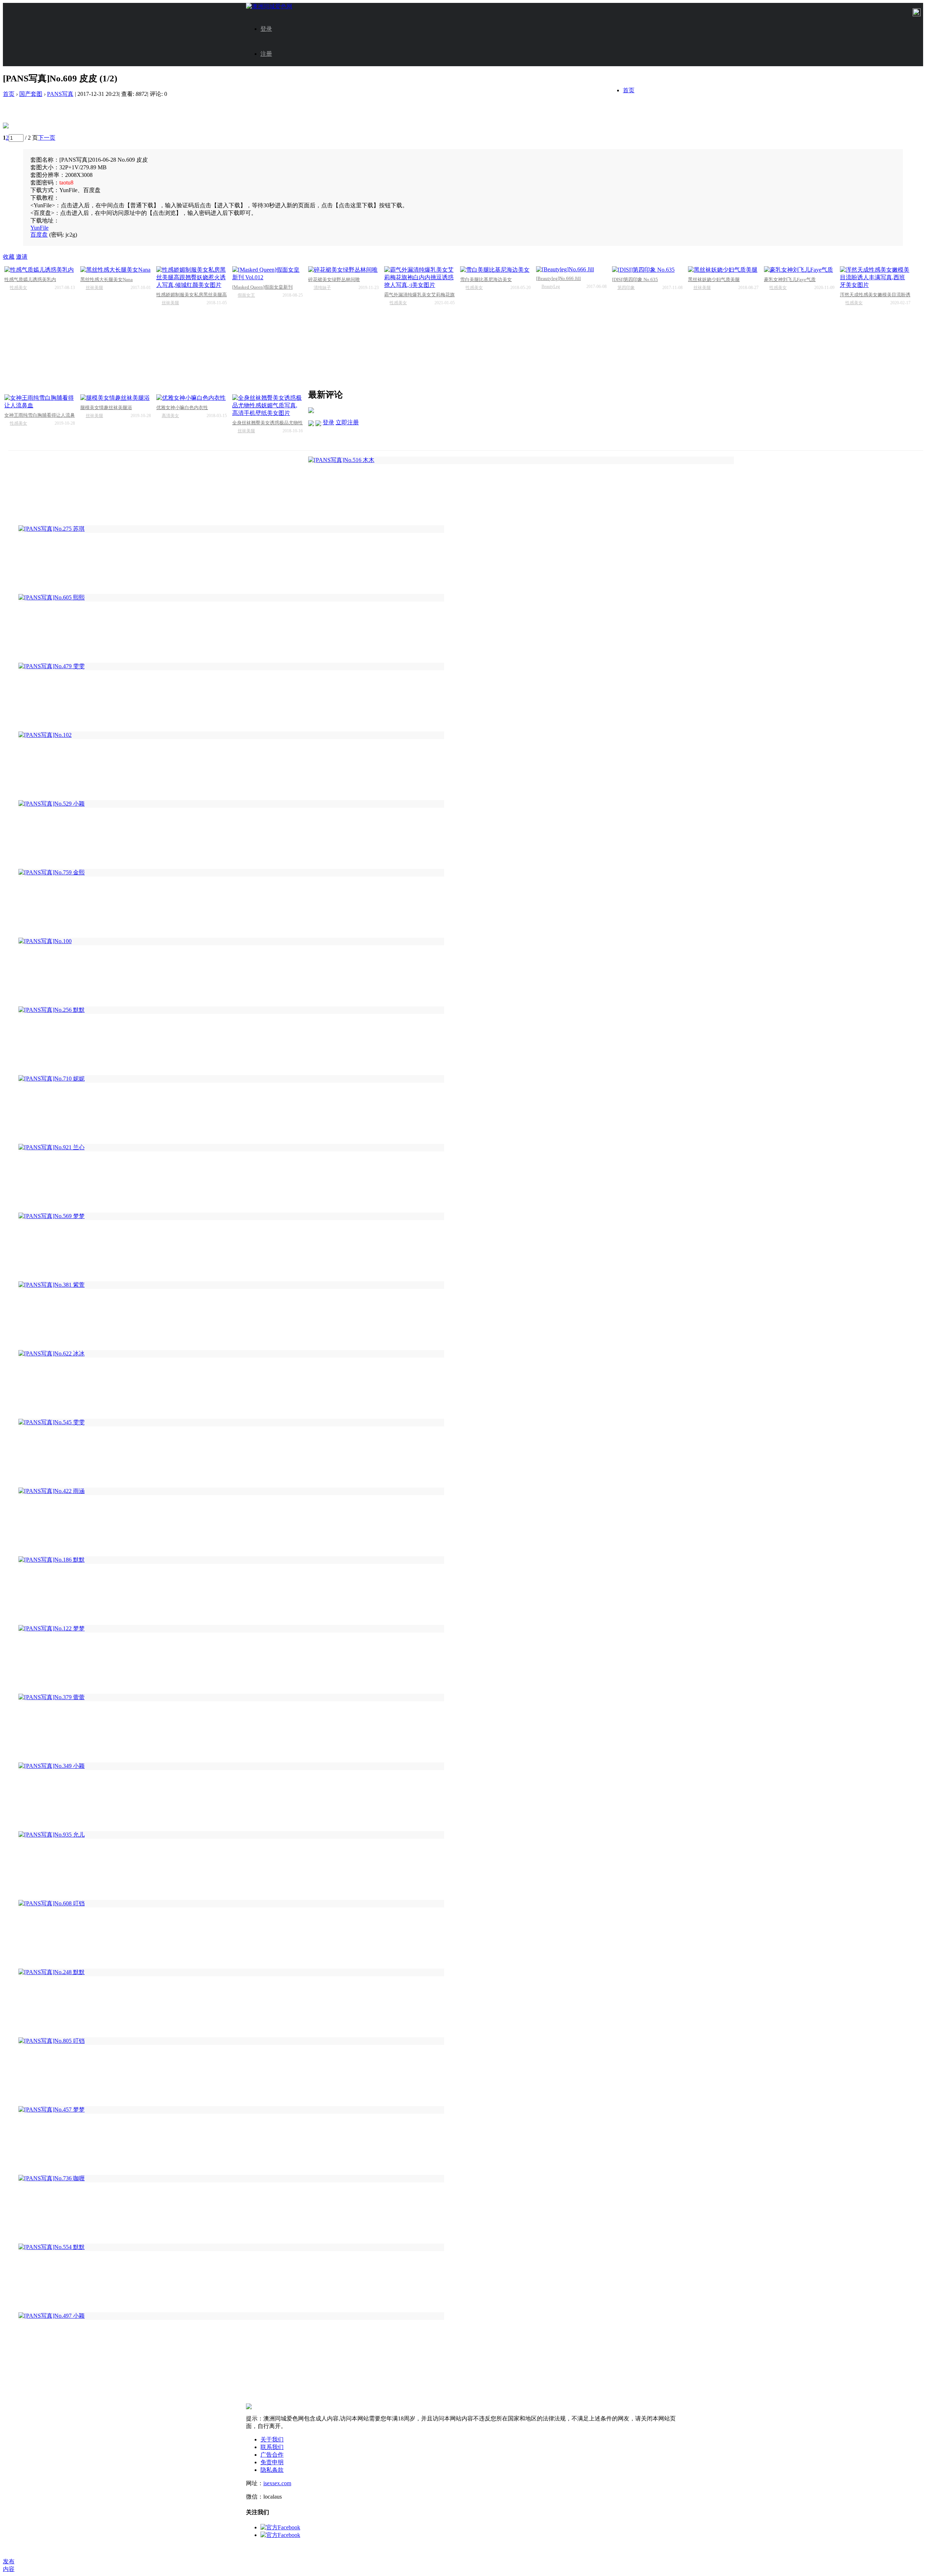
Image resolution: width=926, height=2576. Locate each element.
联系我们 (272, 2447)
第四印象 (626, 288)
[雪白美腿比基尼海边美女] (495, 270)
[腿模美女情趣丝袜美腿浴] (116, 398)
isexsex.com (277, 2483)
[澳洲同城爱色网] (269, 6)
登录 (266, 29)
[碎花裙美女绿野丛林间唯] (343, 270)
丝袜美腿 (94, 288)
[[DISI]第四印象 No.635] (647, 270)
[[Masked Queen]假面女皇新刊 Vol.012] (267, 274)
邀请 (22, 257)
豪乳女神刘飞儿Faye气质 (790, 279)
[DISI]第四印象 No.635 (635, 279)
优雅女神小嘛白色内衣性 (182, 408)
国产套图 (31, 94)
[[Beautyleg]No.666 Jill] (571, 270)
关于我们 (272, 2439)
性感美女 (18, 288)
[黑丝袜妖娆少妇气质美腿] (723, 270)
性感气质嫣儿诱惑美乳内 (30, 279)
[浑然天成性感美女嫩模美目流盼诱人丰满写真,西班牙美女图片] (875, 278)
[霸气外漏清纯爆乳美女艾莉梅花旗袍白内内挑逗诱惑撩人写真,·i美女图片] (419, 278)
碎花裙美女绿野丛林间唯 (334, 279)
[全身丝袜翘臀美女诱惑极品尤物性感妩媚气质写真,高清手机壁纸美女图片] (267, 406)
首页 (629, 90)
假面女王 (246, 295)
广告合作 (272, 2455)
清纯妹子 (322, 288)
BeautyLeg (551, 287)
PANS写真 (60, 94)
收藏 (9, 257)
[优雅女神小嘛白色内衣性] (192, 398)
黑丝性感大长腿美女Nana (107, 279)
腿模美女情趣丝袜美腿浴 (106, 408)
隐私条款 (272, 2470)
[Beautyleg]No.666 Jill (558, 278)
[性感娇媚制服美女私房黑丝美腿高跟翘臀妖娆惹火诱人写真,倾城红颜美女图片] (192, 278)
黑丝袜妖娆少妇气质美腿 (714, 279)
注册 (266, 54)
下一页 (47, 138)
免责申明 (272, 2462)
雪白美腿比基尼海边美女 (486, 279)
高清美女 (170, 416)
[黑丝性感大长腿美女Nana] (116, 270)
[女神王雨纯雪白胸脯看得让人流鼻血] (40, 402)
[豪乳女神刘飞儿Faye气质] (799, 270)
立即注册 (347, 422)
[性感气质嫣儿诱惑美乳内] (40, 270)
